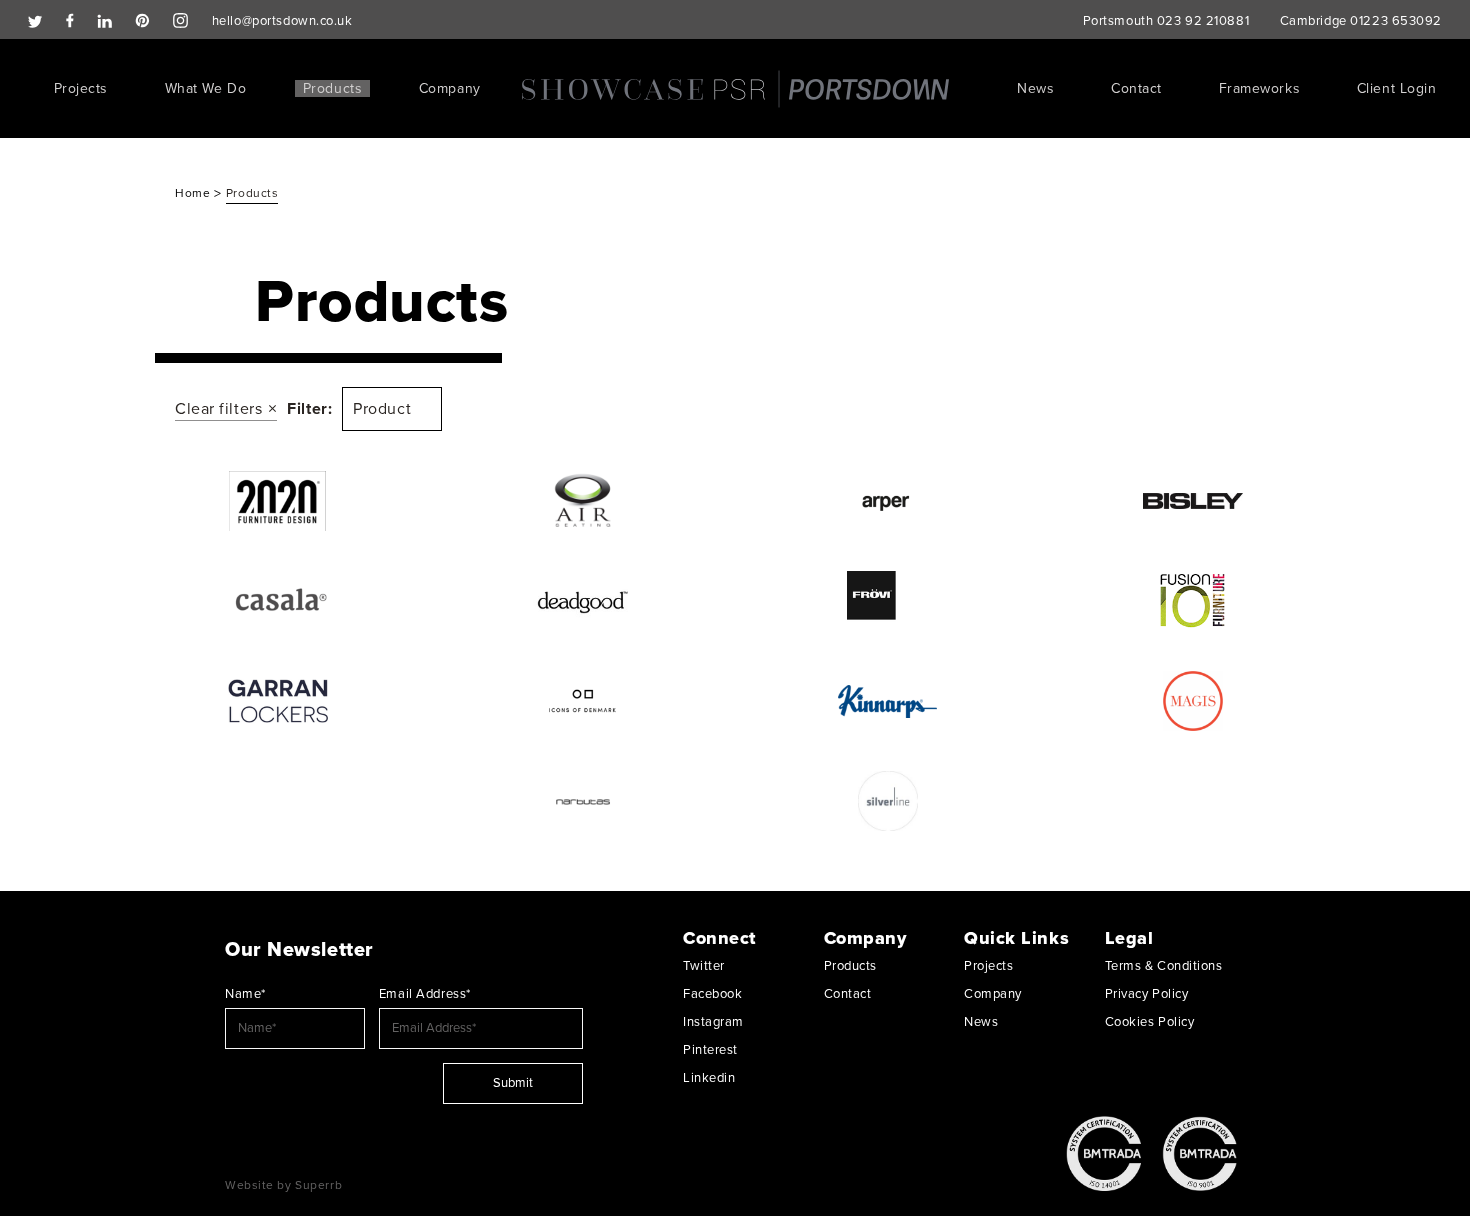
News (1035, 88)
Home (194, 193)
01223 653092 (1396, 21)
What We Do (206, 88)
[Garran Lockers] (277, 701)
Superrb (318, 1185)
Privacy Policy (1147, 994)
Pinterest (710, 1050)
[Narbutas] (582, 801)
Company (450, 88)
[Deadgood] (582, 601)
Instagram (713, 1022)
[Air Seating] (582, 501)
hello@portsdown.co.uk (282, 21)
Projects (81, 88)
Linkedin (709, 1078)
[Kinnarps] (887, 701)
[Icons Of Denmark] (582, 701)
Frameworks (1260, 88)
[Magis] (1192, 701)
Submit (513, 1083)
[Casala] (277, 601)
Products (332, 88)
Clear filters (218, 409)
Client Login (1397, 88)
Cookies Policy (1150, 1022)
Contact (1136, 88)
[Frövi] (887, 601)
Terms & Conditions (1164, 966)
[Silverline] (887, 801)
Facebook (712, 994)
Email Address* (425, 994)
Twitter (704, 966)
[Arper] (887, 501)
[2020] (277, 501)
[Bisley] (1192, 501)
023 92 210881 (1203, 21)
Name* (245, 994)
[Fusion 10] (1192, 601)
